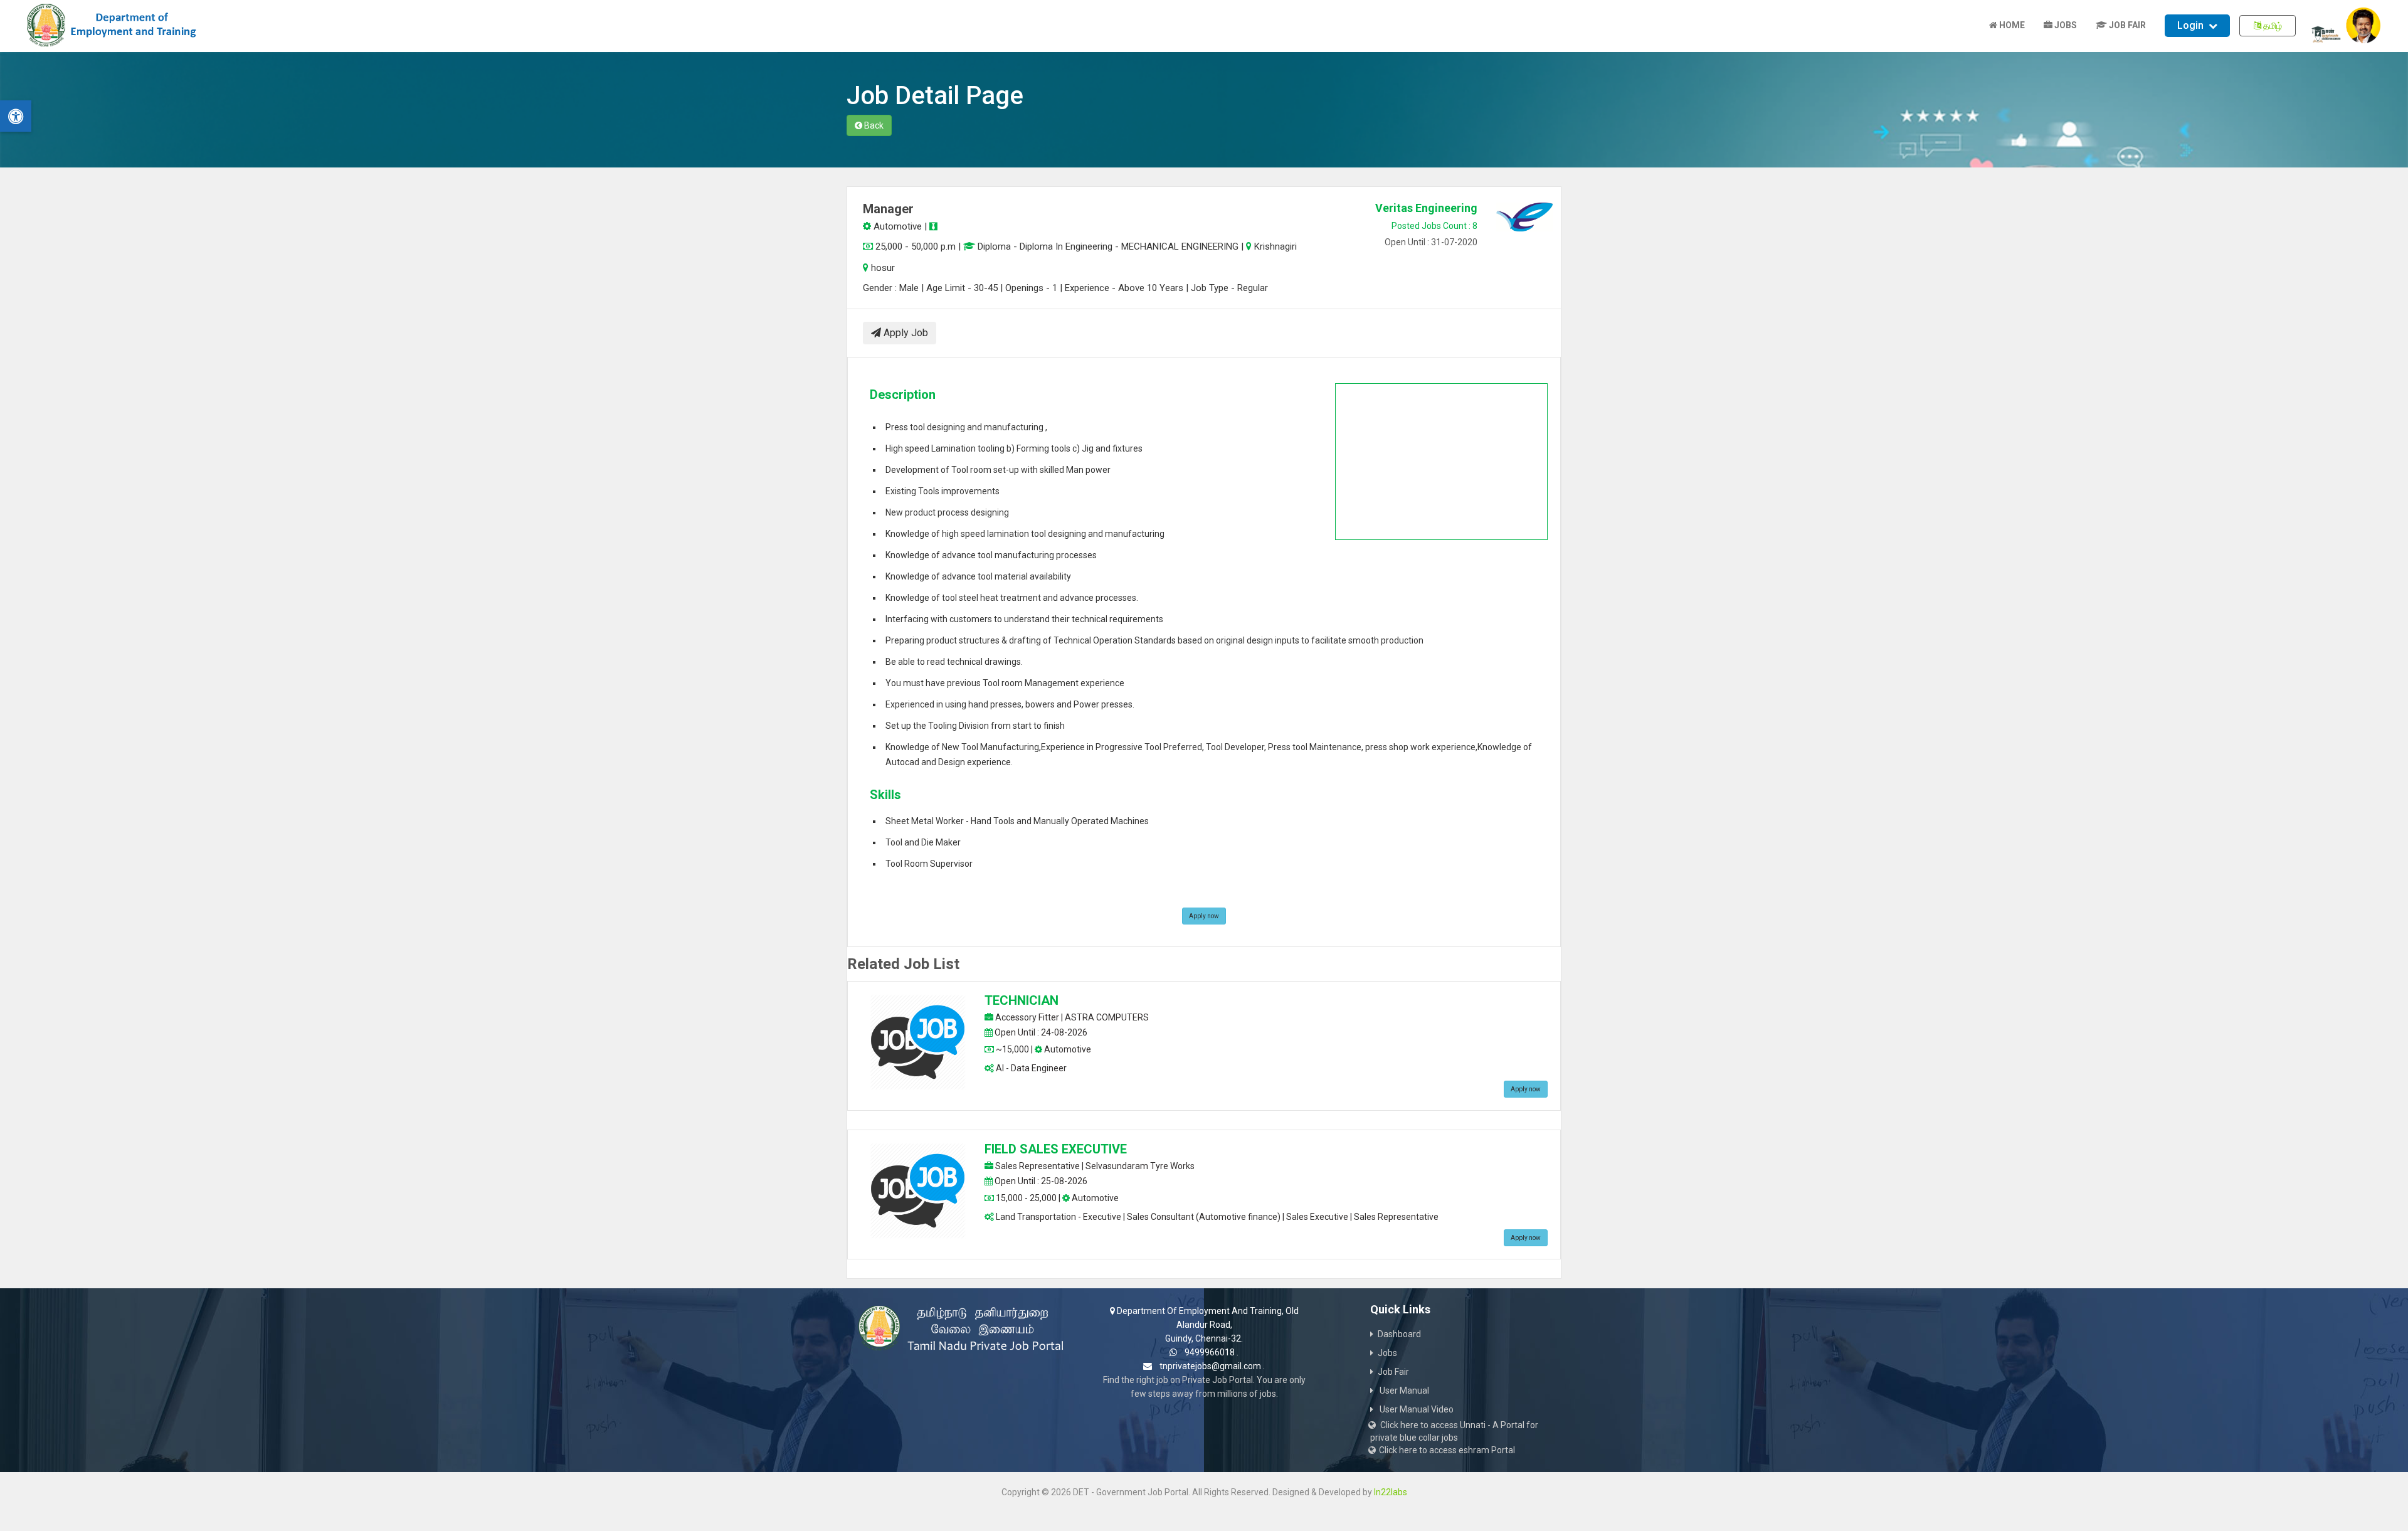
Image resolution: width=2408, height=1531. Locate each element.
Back (873, 125)
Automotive (896, 226)
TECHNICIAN (1022, 1000)
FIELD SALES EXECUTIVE (1056, 1149)
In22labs (1391, 1492)
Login (2190, 25)
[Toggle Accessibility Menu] (16, 116)
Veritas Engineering (1426, 208)
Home (2011, 25)
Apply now (1204, 916)
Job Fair (2126, 25)
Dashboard (1399, 1334)
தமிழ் (2272, 26)
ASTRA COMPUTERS (1107, 1017)
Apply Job (905, 333)
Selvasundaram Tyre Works (1140, 1166)
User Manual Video (1416, 1409)
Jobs (2065, 25)
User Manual (1403, 1391)
